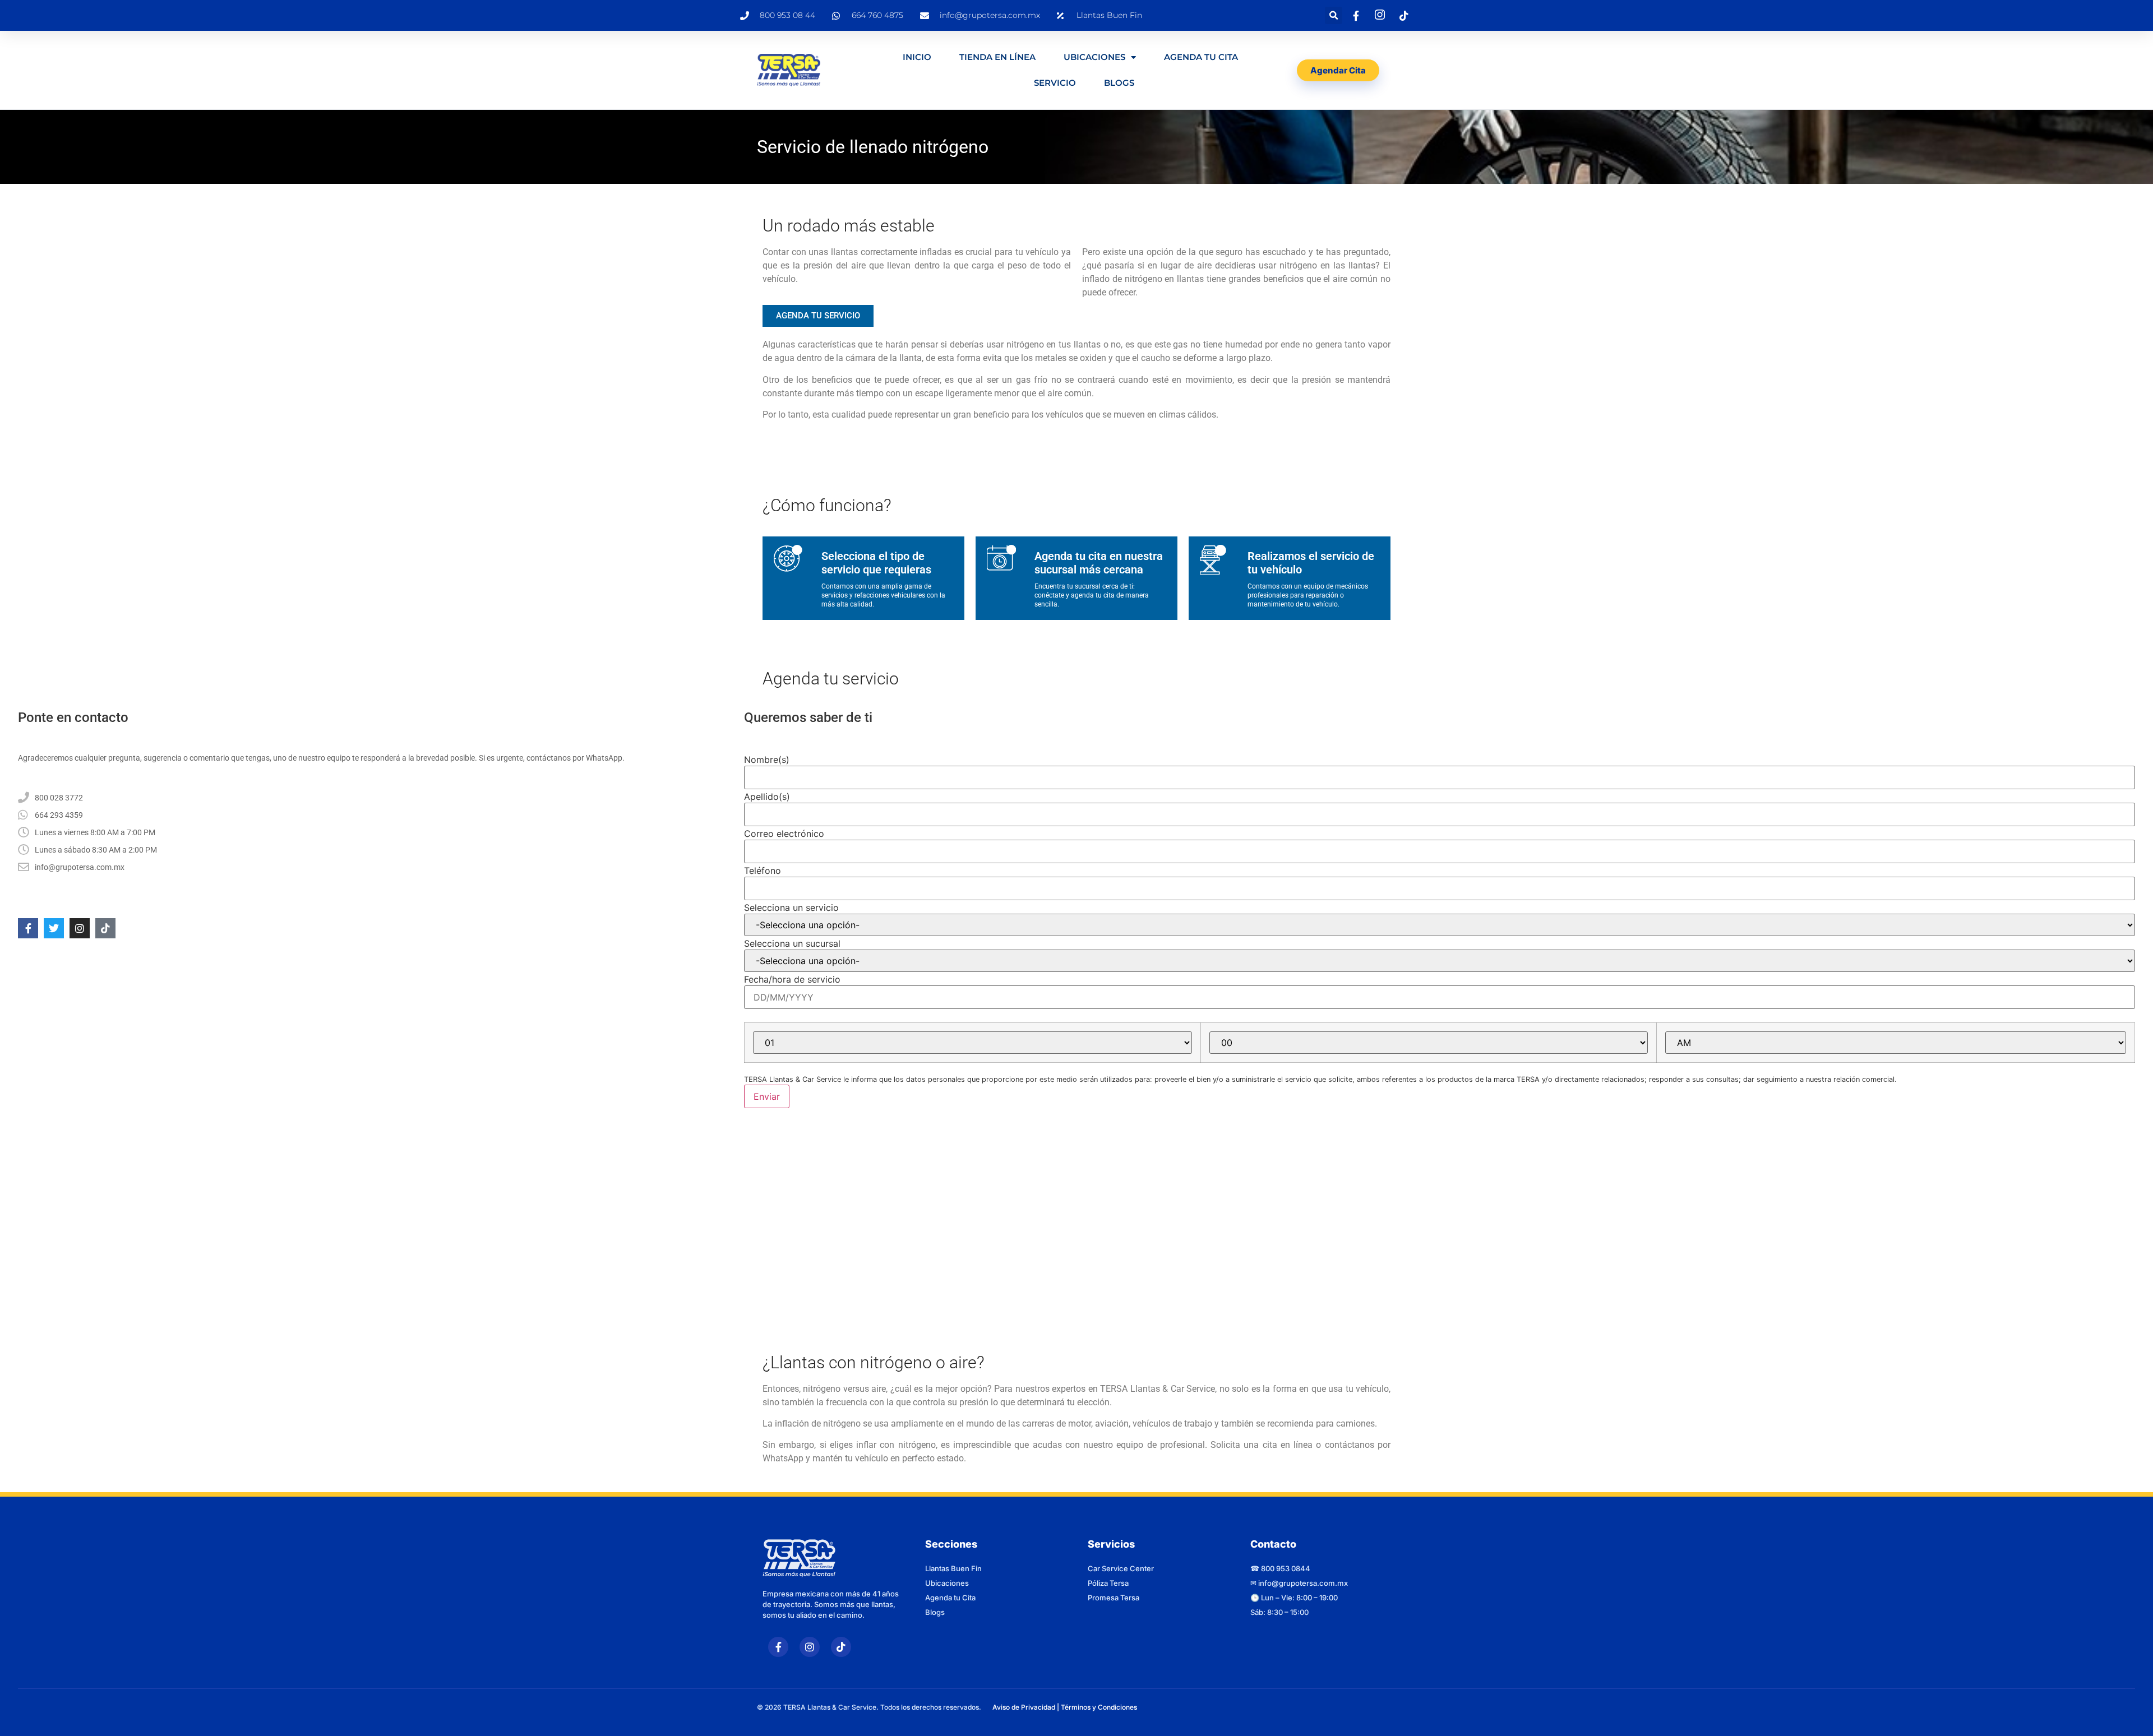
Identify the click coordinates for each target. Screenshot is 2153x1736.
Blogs (1119, 83)
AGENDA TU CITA (1201, 57)
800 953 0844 (1286, 1563)
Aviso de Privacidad (1024, 1702)
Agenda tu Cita (950, 1593)
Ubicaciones (947, 1578)
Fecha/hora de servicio (792, 979)
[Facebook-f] (28, 928)
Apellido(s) (767, 797)
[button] (1334, 15)
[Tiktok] (105, 928)
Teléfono (763, 871)
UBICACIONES (1094, 57)
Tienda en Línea (997, 57)
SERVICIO (1055, 83)
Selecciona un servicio (791, 908)
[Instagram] (80, 928)
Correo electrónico (784, 834)
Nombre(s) (767, 760)
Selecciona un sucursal (792, 943)
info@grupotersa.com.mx (1303, 1578)
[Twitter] (54, 928)
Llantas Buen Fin (953, 1563)
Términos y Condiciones (1099, 1702)
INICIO (917, 57)
